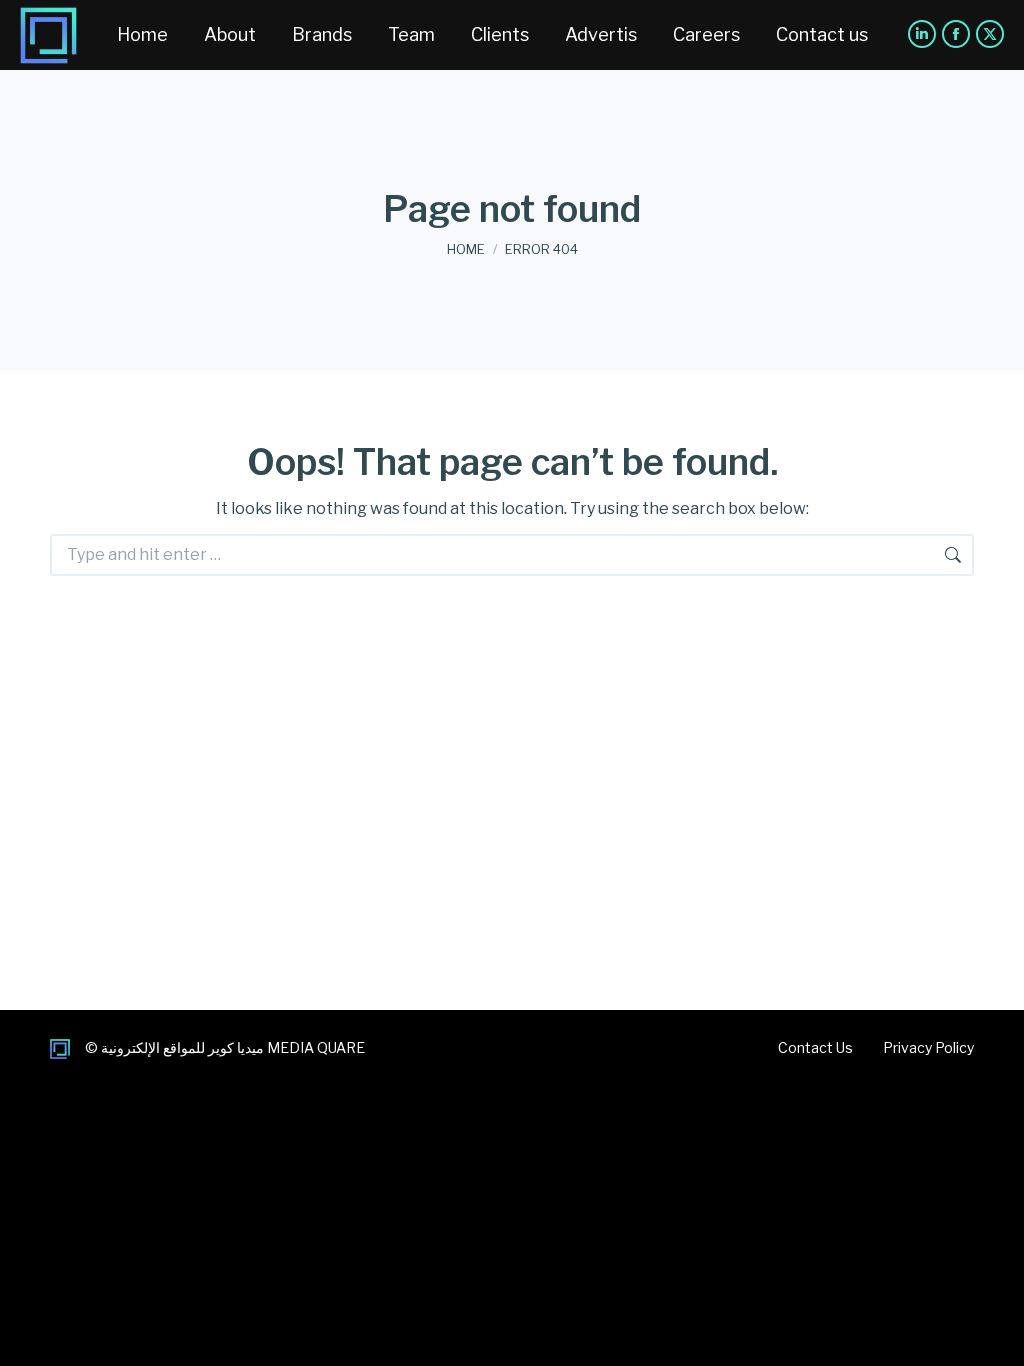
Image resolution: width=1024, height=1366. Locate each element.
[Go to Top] (994, 1336)
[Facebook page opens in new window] (956, 34)
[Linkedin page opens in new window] (922, 34)
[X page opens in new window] (990, 34)
